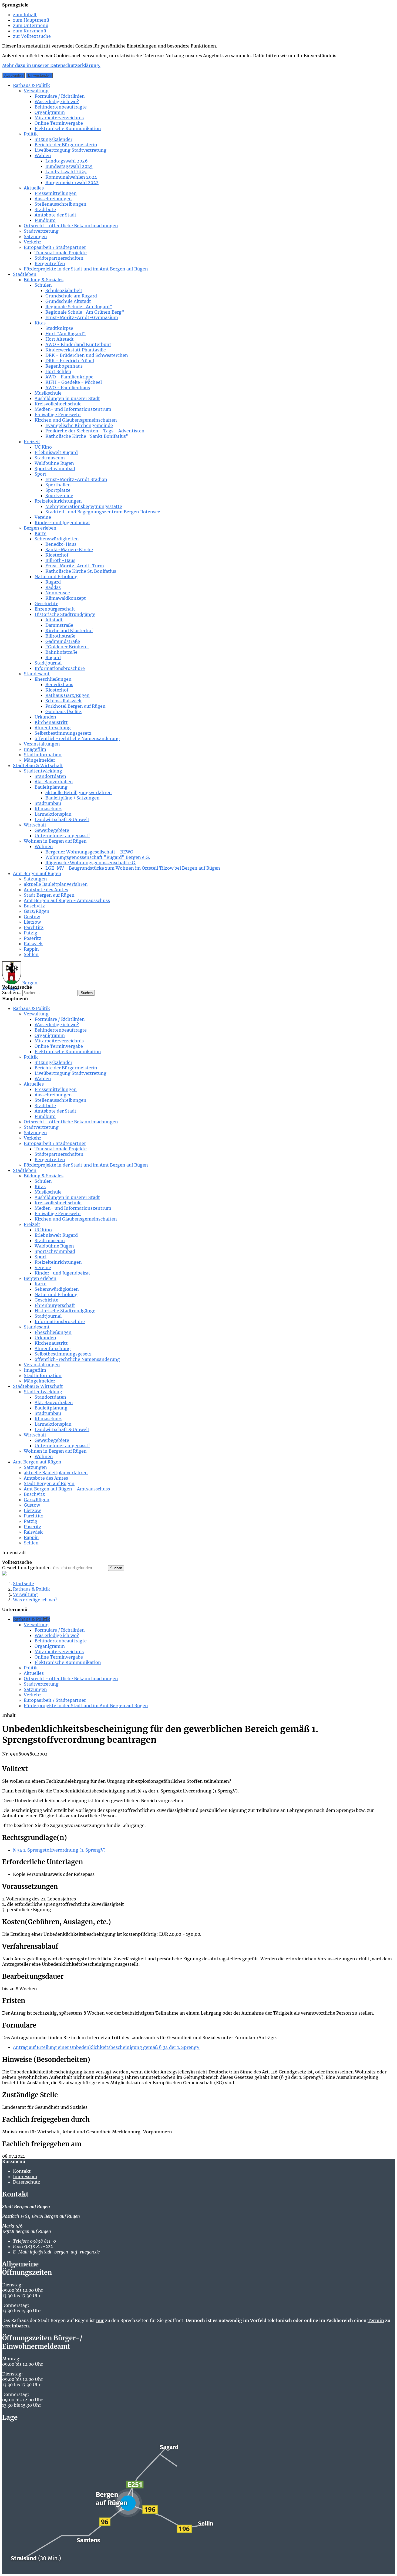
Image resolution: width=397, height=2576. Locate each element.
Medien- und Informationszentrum (73, 409)
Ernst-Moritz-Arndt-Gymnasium (82, 317)
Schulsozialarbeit (64, 290)
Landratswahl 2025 (66, 172)
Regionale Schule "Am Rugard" (79, 307)
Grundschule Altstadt (68, 301)
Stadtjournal (48, 663)
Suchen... (12, 992)
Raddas (53, 587)
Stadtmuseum (50, 458)
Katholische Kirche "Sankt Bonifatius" (87, 436)
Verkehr (32, 242)
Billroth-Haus (60, 560)
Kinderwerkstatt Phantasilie (76, 350)
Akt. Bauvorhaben (54, 782)
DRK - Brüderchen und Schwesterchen (87, 355)
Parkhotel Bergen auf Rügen (75, 706)
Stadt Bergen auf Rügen (49, 895)
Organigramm (50, 112)
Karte (41, 533)
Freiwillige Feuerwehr (58, 415)
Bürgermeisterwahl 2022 (72, 182)
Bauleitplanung (51, 787)
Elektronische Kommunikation (68, 128)
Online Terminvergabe (59, 123)
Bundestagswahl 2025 (69, 166)
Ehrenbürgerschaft (55, 609)
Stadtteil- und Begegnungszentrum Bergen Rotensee (103, 512)
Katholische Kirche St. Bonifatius (81, 571)
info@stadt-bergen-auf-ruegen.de (56, 2252)
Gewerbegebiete (52, 830)
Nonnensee (58, 593)
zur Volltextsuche (32, 36)
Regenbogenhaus (64, 366)
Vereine (43, 517)
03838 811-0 (34, 2241)
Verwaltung (36, 91)
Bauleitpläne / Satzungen (73, 798)
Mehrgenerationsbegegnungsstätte (84, 506)
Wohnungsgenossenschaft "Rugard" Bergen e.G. (98, 857)
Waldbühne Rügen (54, 463)
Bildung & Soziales (44, 280)
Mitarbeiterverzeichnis (59, 118)
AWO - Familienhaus (68, 388)
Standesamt (37, 674)
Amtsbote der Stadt (55, 215)
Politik (31, 134)
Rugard (53, 582)
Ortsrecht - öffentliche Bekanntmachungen (71, 226)
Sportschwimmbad (55, 469)
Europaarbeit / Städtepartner (55, 247)
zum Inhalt (25, 15)
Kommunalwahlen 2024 (71, 177)
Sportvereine (59, 496)
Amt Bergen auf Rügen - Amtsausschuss (67, 900)
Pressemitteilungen (56, 193)
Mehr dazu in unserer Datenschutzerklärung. (51, 65)
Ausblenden (14, 75)
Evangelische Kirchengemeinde (79, 425)
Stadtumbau (48, 803)
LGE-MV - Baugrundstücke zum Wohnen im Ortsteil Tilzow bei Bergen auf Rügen (133, 868)
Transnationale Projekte (61, 253)
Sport (41, 474)
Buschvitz (34, 906)
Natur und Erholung (56, 577)
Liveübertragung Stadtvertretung (70, 150)
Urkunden (45, 717)
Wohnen (44, 846)
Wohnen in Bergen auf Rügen (55, 841)
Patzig (31, 933)
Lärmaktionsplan (53, 814)
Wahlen (43, 155)
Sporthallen (58, 485)
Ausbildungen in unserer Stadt (67, 398)
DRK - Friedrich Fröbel (70, 361)
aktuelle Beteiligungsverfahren (79, 792)
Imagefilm (35, 749)
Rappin (31, 949)
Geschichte (46, 604)
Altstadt (54, 620)
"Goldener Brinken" (67, 647)
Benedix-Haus (61, 544)
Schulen (43, 285)
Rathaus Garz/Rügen (68, 695)
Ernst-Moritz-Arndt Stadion (76, 479)
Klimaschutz (48, 809)
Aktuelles (34, 188)
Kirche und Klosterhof (69, 631)
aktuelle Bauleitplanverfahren (56, 884)
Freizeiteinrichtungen (58, 501)
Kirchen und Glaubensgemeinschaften (76, 420)
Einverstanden (39, 75)
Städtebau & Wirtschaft (38, 765)
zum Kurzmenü (30, 31)
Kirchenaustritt (51, 722)
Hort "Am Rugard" (65, 334)
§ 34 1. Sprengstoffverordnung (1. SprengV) (59, 1850)
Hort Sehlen (58, 371)
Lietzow (32, 922)
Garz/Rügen (37, 911)
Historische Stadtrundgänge (65, 614)
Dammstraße (59, 625)
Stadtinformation (43, 755)
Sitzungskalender (53, 139)
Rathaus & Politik (31, 85)
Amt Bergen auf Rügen (37, 873)
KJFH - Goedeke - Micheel (74, 382)
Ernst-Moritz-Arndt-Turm (75, 566)
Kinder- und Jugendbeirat (62, 523)
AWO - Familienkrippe (69, 377)
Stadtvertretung (41, 231)
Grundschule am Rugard (71, 296)
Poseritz (33, 938)
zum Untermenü (31, 25)
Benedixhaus (59, 684)
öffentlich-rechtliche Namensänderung (77, 738)
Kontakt (22, 2171)
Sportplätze (58, 490)
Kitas (40, 323)
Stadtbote (45, 209)
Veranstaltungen (42, 744)
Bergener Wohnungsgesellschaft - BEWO (89, 852)
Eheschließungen (53, 679)
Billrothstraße (60, 636)
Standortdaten (50, 776)
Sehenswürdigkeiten (57, 539)
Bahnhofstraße (61, 652)
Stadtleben (25, 274)
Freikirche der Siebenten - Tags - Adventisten (95, 431)
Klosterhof (57, 555)
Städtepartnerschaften (59, 258)
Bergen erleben (40, 528)
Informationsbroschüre (60, 668)
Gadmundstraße (63, 641)
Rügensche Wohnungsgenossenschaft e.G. (91, 863)
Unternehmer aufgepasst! (62, 836)
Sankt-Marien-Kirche (69, 550)
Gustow (32, 917)
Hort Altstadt (60, 339)
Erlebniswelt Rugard (56, 452)
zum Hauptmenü (31, 20)
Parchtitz (34, 927)
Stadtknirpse (59, 328)
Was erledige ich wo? (57, 101)
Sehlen (31, 954)
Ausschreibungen (53, 199)
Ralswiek (33, 944)
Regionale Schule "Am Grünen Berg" (85, 312)
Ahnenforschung (53, 728)
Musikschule (48, 393)
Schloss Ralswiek (63, 701)
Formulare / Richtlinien (60, 96)
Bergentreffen (50, 263)
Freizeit (32, 442)
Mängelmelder (39, 760)
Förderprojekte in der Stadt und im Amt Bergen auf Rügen (86, 269)
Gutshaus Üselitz (63, 711)
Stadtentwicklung (43, 771)
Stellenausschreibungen (60, 204)
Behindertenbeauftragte (61, 107)
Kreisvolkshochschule (58, 404)
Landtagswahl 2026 (67, 161)
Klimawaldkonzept (66, 598)
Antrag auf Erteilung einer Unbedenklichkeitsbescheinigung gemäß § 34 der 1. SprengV (106, 2047)
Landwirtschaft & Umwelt (62, 819)
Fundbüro (45, 220)
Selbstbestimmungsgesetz (63, 733)
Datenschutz (27, 2182)
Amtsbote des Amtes (46, 890)
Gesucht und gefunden (26, 1568)
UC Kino (43, 447)
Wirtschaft (35, 825)
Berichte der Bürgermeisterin (66, 145)
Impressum (25, 2177)
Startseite (23, 1584)
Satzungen (35, 236)
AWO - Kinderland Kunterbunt (78, 344)
